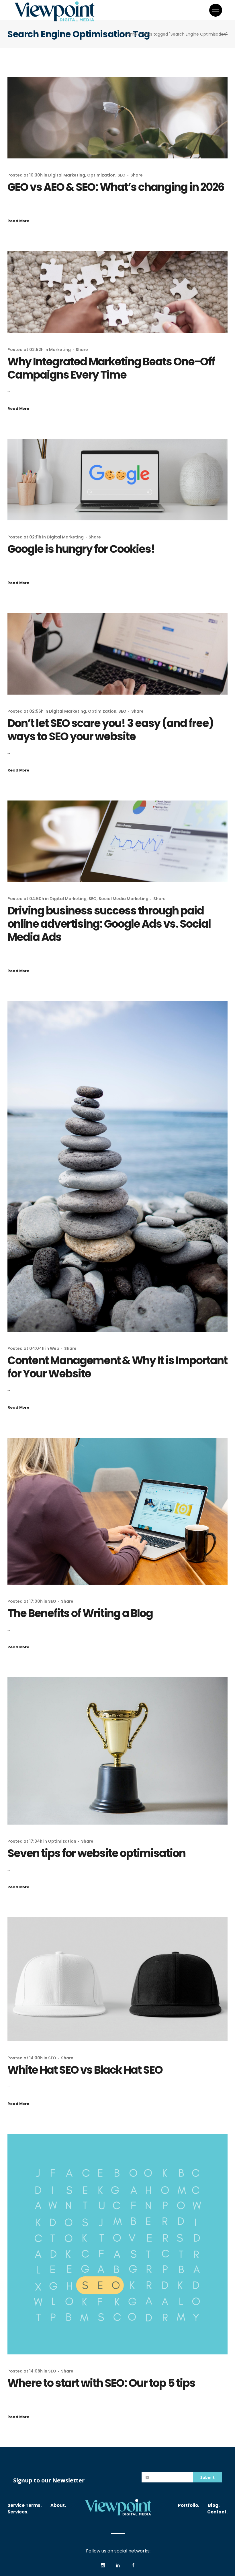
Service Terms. (25, 2505)
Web (55, 1348)
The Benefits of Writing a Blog (80, 1613)
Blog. (214, 2505)
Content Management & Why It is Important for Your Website (117, 1367)
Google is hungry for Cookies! (83, 549)
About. (58, 2505)
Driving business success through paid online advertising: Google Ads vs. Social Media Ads (109, 924)
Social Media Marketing (124, 899)
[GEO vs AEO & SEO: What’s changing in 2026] (117, 118)
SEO (122, 175)
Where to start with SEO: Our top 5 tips (101, 2383)
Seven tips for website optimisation (96, 1853)
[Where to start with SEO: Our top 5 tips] (117, 2244)
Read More (18, 221)
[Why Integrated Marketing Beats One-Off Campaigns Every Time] (117, 292)
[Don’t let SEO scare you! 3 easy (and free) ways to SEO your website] (117, 654)
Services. (18, 2512)
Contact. (217, 2512)
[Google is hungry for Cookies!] (117, 480)
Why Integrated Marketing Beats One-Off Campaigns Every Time (111, 368)
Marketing (60, 350)
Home (131, 34)
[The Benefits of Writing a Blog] (117, 1511)
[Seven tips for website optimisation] (117, 1751)
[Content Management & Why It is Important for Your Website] (117, 1166)
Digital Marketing (67, 175)
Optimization (101, 175)
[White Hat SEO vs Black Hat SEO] (117, 1979)
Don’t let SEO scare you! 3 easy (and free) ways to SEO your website (110, 730)
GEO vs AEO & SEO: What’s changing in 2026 (116, 187)
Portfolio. (189, 2505)
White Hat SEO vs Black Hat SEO (85, 2070)
